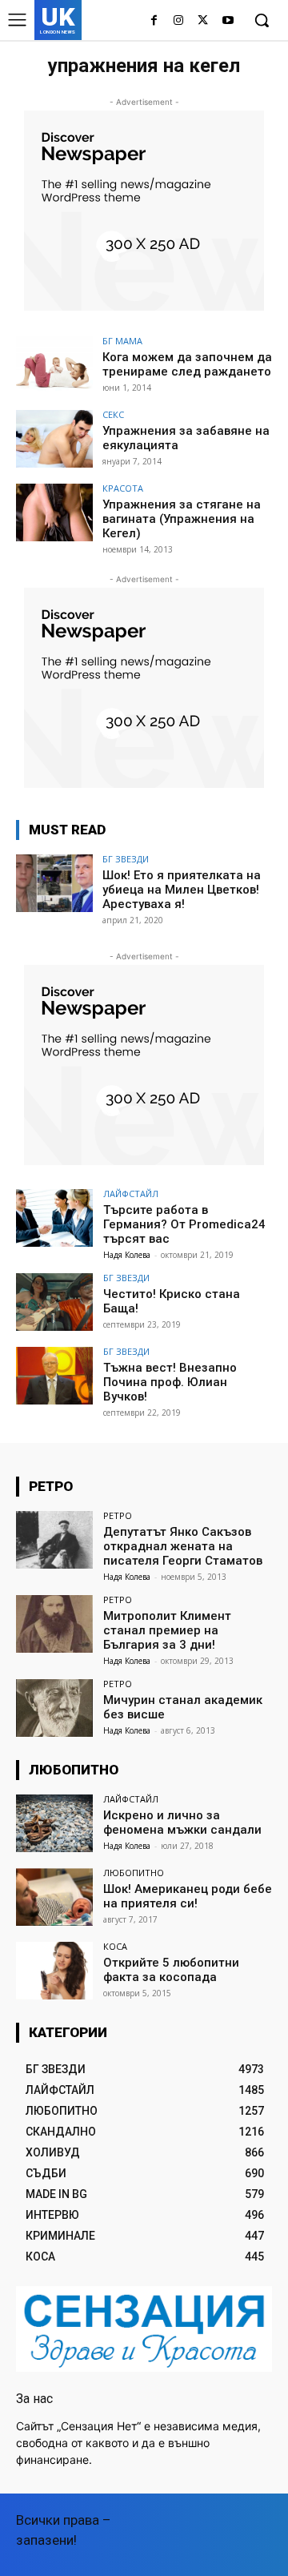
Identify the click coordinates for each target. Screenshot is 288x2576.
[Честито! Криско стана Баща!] (54, 1302)
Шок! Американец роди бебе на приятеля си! (188, 1896)
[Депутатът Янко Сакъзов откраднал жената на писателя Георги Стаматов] (54, 1540)
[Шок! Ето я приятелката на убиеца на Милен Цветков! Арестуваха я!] (54, 883)
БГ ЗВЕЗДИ (126, 859)
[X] (203, 21)
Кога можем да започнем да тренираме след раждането (187, 364)
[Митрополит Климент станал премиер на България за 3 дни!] (54, 1624)
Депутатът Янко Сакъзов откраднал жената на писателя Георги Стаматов (183, 1546)
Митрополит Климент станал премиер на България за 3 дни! (167, 1630)
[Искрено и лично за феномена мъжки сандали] (54, 1823)
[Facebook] (154, 21)
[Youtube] (228, 21)
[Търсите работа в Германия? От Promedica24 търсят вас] (54, 1218)
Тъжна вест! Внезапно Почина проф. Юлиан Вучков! (170, 1382)
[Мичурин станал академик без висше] (54, 1708)
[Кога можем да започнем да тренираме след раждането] (54, 365)
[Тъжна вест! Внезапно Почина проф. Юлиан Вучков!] (54, 1376)
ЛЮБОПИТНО (134, 1873)
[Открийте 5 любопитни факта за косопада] (54, 1971)
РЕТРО (118, 1515)
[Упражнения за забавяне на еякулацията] (54, 439)
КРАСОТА (123, 488)
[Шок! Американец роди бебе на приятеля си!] (54, 1897)
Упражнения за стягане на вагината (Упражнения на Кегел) (182, 519)
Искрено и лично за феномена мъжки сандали (182, 1822)
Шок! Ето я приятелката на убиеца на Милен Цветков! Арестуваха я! (182, 890)
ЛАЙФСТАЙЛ (131, 1194)
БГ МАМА (122, 341)
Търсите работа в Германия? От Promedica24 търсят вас (184, 1224)
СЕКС (113, 414)
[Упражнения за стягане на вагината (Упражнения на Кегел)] (54, 512)
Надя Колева (127, 1255)
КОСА (115, 1946)
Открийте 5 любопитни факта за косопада (171, 1970)
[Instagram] (179, 21)
